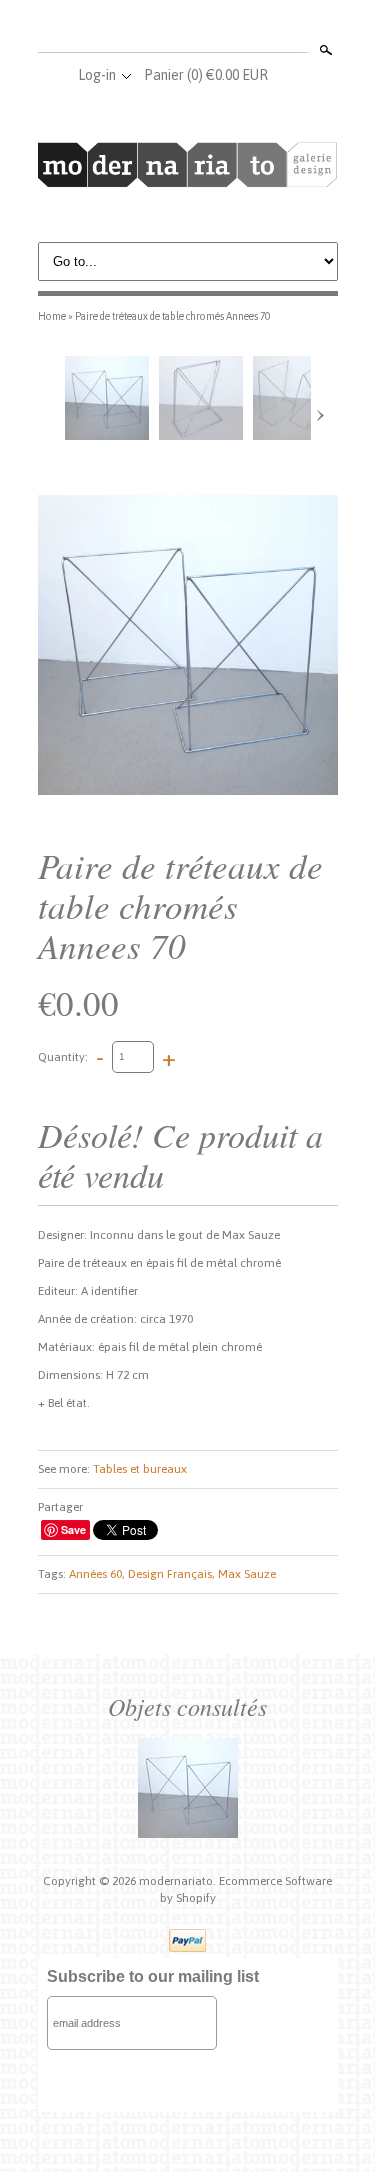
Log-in (97, 75)
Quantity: (63, 1056)
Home (52, 316)
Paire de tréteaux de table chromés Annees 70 (172, 316)
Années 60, (97, 1574)
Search (324, 50)
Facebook (154, 28)
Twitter (187, 28)
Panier (206, 75)
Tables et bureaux (140, 1469)
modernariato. (179, 1881)
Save (73, 1529)
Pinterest (220, 28)
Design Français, (171, 1574)
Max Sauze (247, 1574)
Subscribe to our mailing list (153, 1976)
